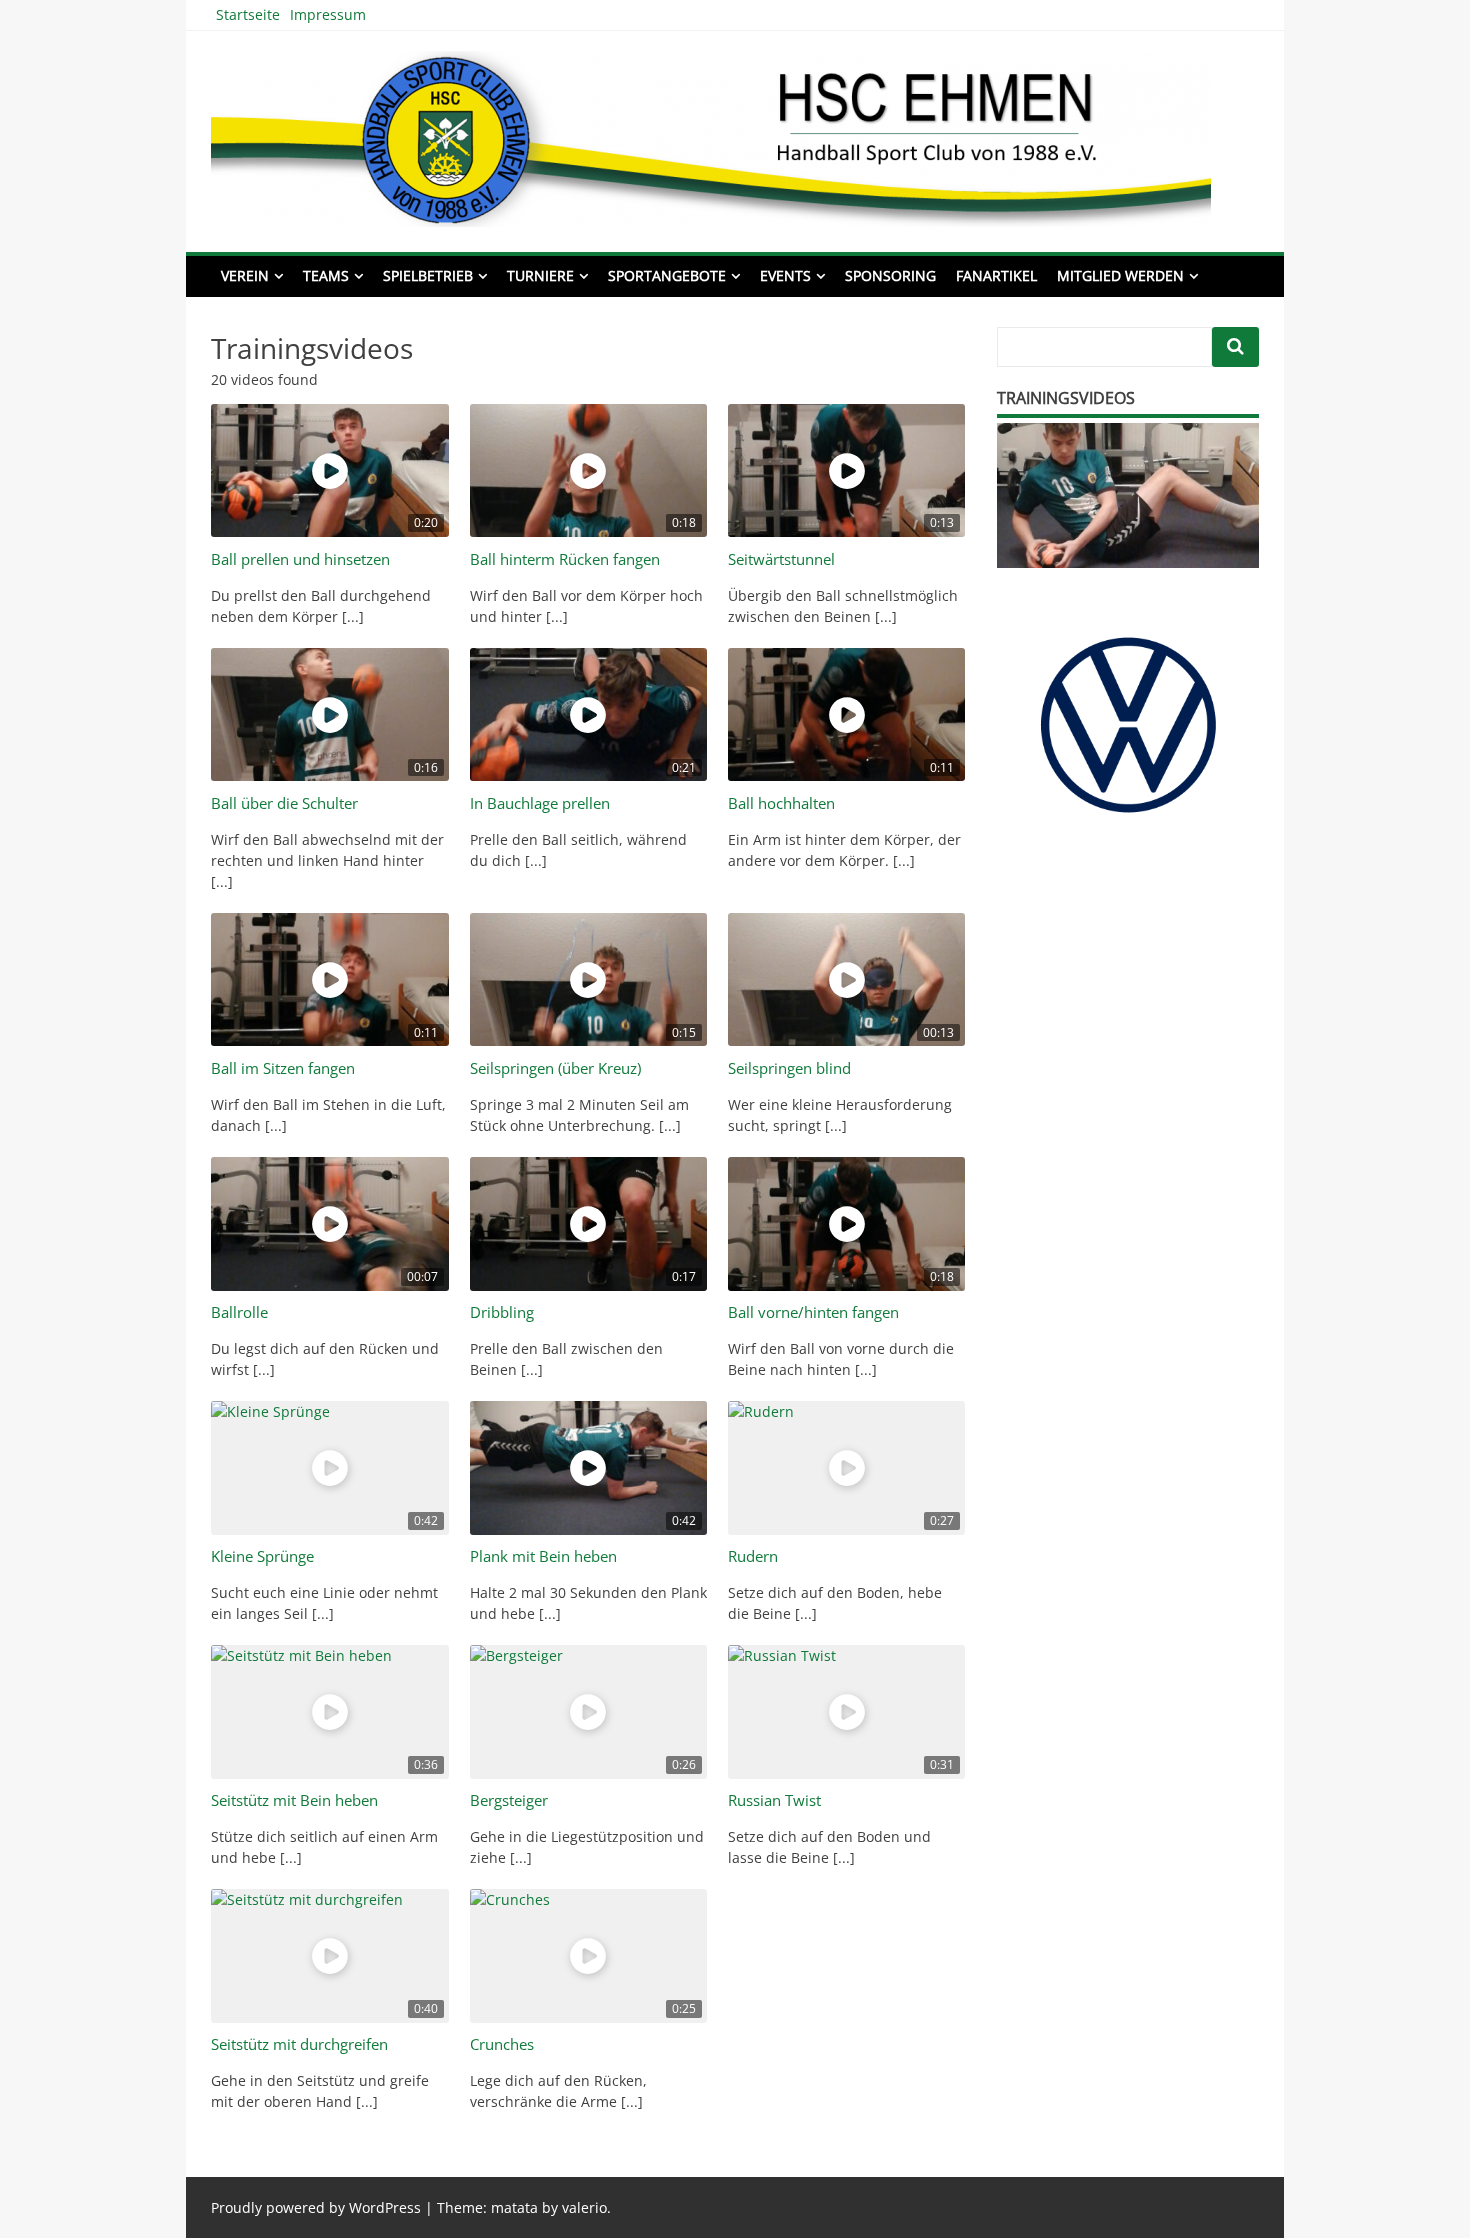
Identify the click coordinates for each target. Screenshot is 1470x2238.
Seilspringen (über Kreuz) (555, 1068)
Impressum (328, 14)
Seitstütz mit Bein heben (294, 1800)
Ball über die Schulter (284, 803)
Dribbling (502, 1312)
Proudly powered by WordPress (316, 2207)
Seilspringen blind (789, 1068)
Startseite (248, 14)
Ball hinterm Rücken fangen (565, 559)
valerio (584, 2207)
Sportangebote (667, 275)
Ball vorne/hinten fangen (813, 1312)
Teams (326, 275)
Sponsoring (890, 275)
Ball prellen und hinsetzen (300, 559)
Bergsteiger (509, 1800)
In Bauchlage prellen (540, 803)
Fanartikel (996, 275)
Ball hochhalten (781, 803)
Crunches (502, 2044)
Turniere (540, 275)
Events (785, 275)
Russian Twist (774, 1800)
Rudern (753, 1556)
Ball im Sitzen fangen (283, 1068)
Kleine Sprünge (262, 1556)
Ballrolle (239, 1312)
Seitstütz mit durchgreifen (299, 2044)
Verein (245, 275)
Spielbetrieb (428, 275)
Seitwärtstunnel (781, 559)
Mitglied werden (1120, 275)
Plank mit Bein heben (543, 1556)
